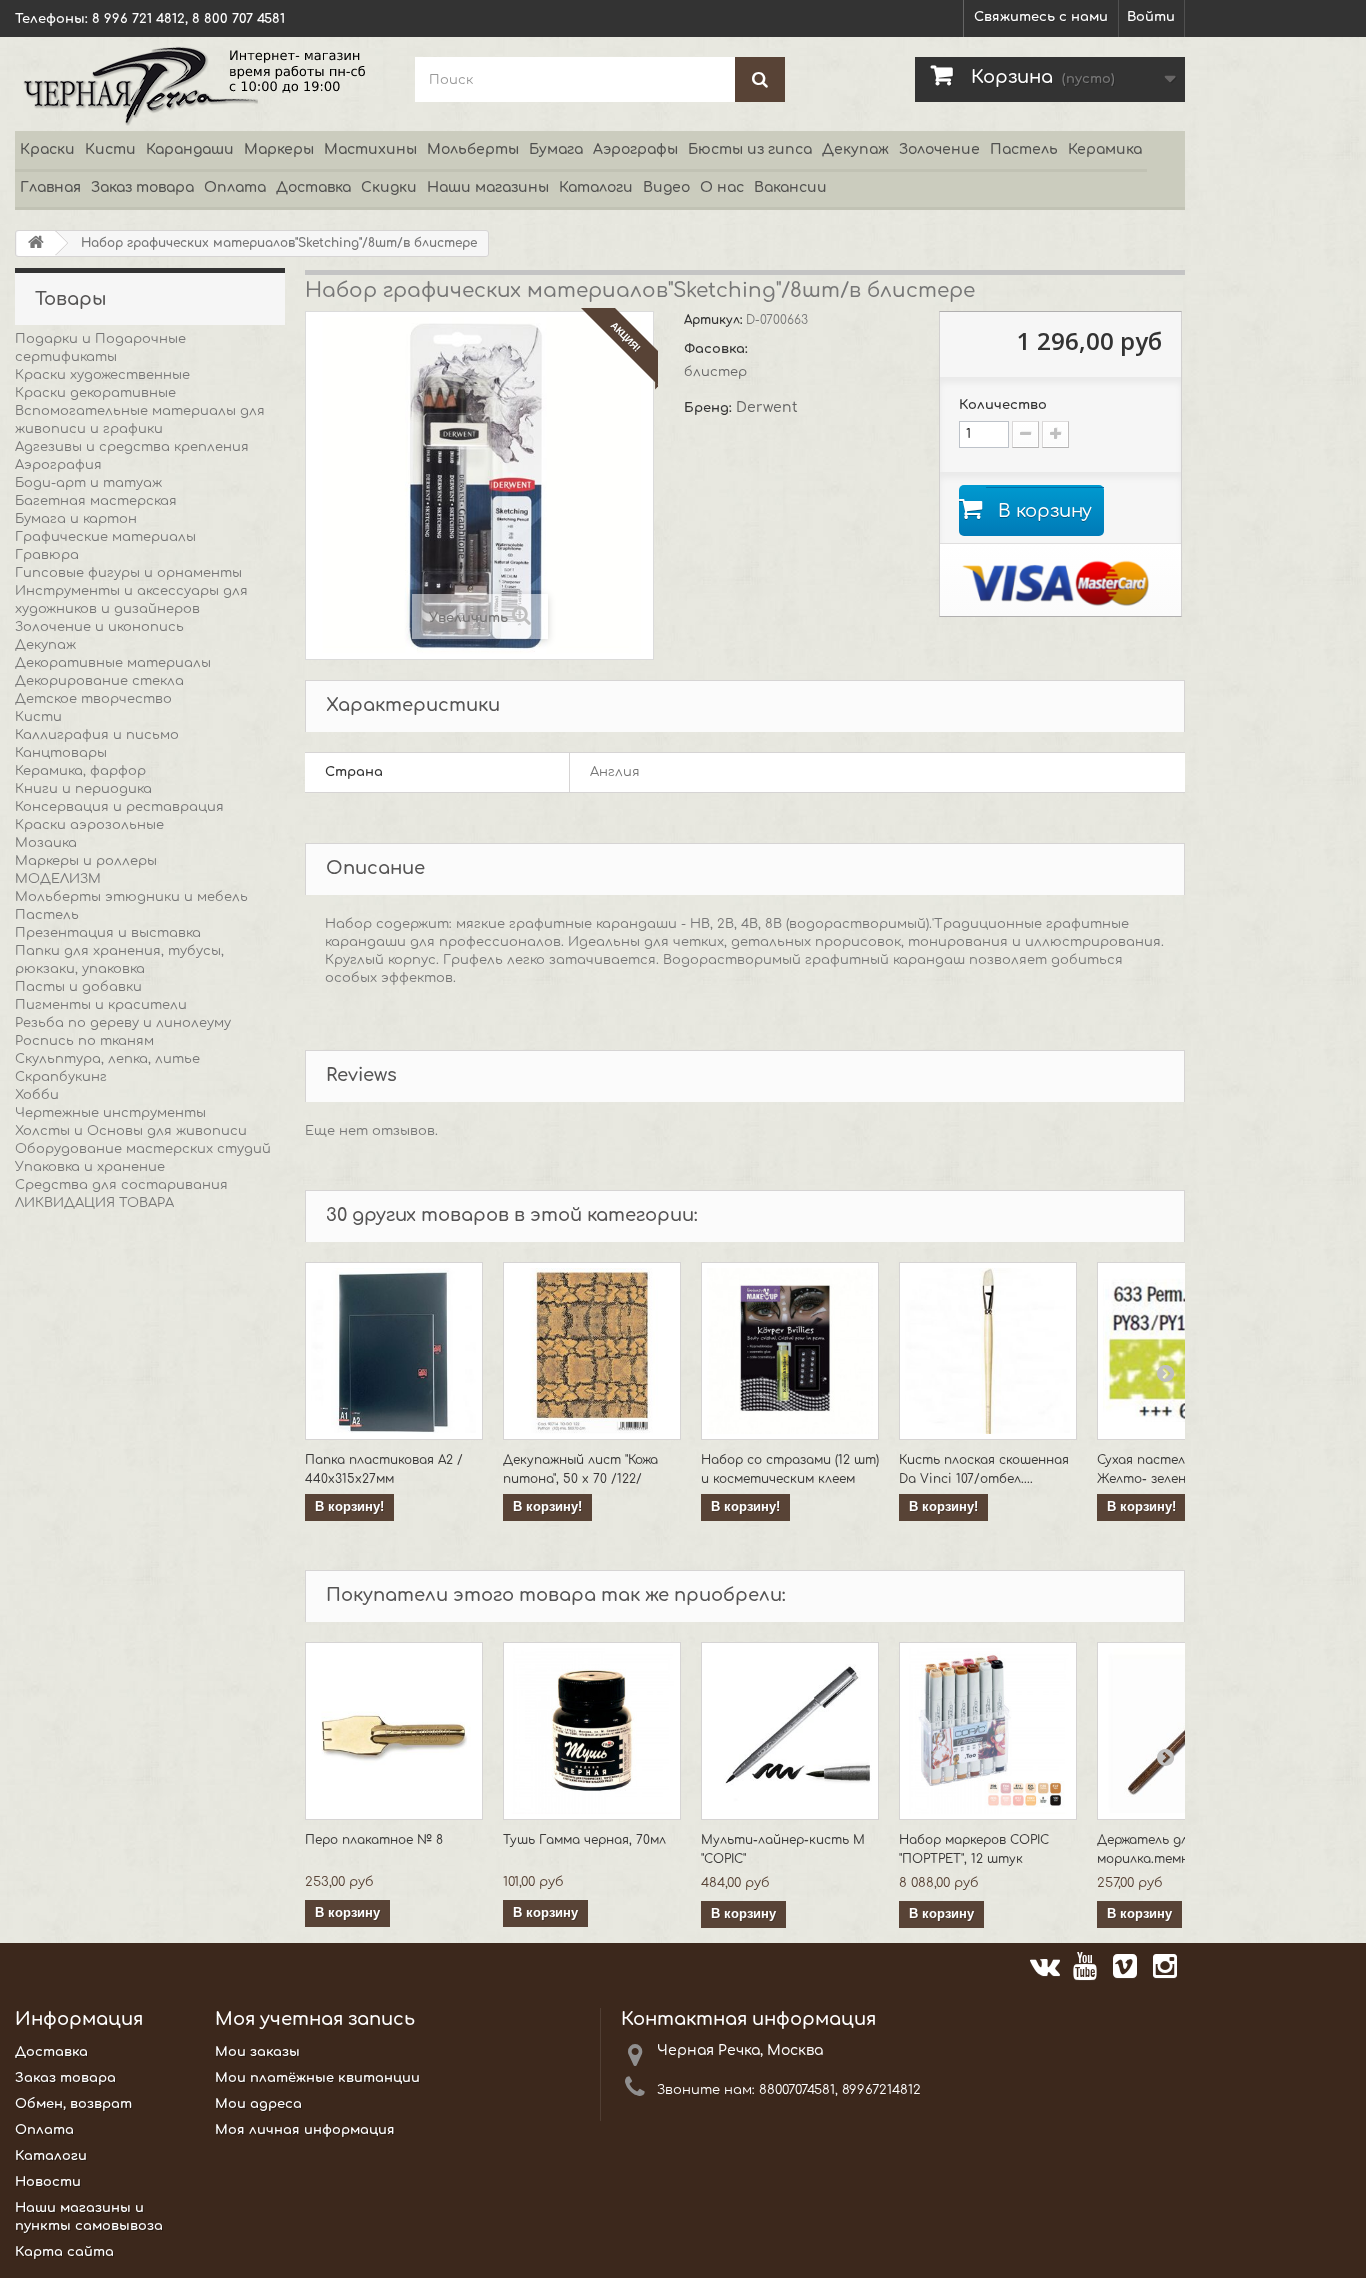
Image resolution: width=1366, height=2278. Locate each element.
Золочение (939, 149)
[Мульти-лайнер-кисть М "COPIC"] (790, 1731)
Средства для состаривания (121, 1185)
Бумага (556, 149)
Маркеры (279, 149)
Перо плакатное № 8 (374, 1840)
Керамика (1105, 149)
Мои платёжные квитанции (317, 2078)
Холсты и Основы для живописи (131, 1131)
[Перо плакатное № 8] (394, 1731)
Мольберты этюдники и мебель (131, 897)
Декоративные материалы (113, 663)
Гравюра (47, 555)
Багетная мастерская (96, 501)
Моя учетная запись (315, 2019)
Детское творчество (93, 699)
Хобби (37, 1095)
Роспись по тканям (84, 1041)
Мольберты (473, 149)
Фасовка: (718, 349)
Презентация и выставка (108, 933)
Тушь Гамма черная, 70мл (584, 1840)
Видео (666, 187)
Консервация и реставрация (119, 807)
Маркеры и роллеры (86, 861)
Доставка (313, 187)
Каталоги (596, 187)
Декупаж (855, 149)
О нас (722, 187)
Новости (48, 2182)
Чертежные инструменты (110, 1113)
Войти (1151, 17)
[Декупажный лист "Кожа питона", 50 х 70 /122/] (592, 1351)
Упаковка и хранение (90, 1167)
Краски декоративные (95, 393)
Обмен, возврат (73, 2104)
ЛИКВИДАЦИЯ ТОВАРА (94, 1203)
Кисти (110, 149)
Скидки (389, 187)
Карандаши (190, 149)
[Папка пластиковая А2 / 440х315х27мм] (394, 1351)
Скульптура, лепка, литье (107, 1059)
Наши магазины (488, 187)
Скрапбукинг (61, 1077)
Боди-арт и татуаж (88, 483)
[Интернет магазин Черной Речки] (200, 84)
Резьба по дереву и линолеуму (123, 1023)
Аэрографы (635, 149)
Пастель (1024, 149)
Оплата (235, 187)
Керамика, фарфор (80, 771)
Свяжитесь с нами (1041, 17)
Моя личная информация (305, 2130)
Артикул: (715, 320)
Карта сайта (64, 2252)
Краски (47, 149)
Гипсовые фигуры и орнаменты (128, 573)
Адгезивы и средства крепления (132, 447)
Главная (50, 187)
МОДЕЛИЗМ (58, 879)
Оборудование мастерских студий (143, 1149)
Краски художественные (102, 375)
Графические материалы (105, 537)
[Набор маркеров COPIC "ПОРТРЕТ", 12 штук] (988, 1731)
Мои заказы (257, 2052)
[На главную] (36, 243)
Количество (1003, 405)
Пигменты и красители (101, 1005)
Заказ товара (142, 187)
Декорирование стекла (99, 681)
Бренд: (710, 408)
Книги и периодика (83, 789)
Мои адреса (258, 2104)
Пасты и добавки (78, 987)
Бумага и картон (76, 519)
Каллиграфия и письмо (97, 735)
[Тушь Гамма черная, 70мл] (592, 1731)
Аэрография (58, 465)
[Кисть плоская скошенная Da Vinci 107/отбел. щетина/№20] (988, 1351)
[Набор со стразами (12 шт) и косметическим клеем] (790, 1351)
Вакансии (790, 187)
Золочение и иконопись (99, 627)
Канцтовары (61, 753)
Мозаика (46, 843)
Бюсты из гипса (750, 149)
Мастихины (370, 149)
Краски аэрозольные (89, 825)
